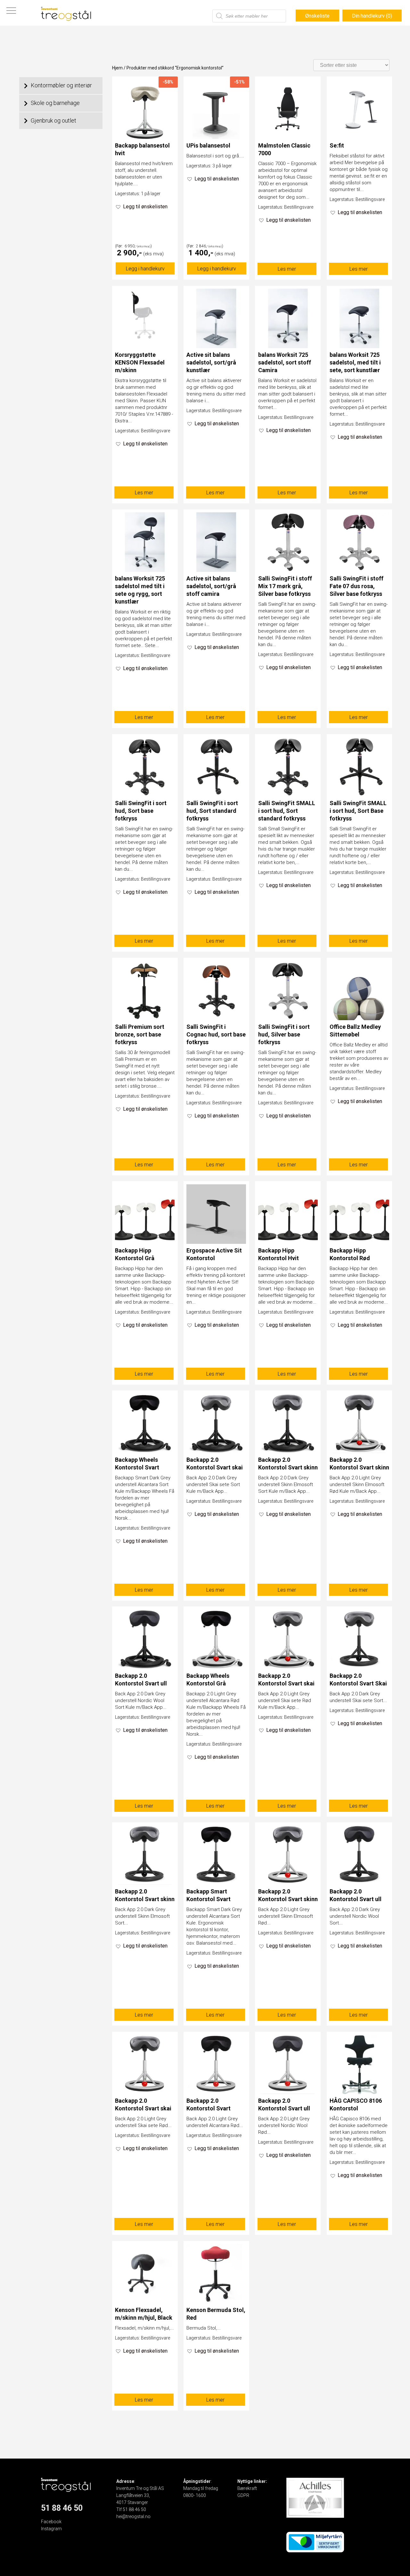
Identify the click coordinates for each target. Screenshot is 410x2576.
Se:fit (337, 145)
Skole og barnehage (55, 103)
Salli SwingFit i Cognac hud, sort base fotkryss (216, 1034)
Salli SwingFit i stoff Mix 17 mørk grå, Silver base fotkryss (285, 586)
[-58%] (145, 137)
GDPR (243, 2495)
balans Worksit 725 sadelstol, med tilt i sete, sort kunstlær (355, 362)
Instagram (51, 2529)
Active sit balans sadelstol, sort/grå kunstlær (211, 362)
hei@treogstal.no (133, 2516)
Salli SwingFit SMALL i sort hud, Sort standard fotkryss (287, 811)
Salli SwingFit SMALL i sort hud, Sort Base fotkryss (358, 811)
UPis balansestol (208, 145)
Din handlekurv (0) (372, 16)
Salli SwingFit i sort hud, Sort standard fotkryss (212, 811)
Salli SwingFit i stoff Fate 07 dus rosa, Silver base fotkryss (357, 586)
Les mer (287, 269)
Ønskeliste (317, 16)
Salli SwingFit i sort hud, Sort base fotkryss (141, 811)
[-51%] (216, 137)
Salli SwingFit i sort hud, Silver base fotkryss (284, 1034)
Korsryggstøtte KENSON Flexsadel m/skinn (140, 362)
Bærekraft (247, 2488)
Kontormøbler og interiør (61, 85)
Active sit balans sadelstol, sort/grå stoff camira (211, 586)
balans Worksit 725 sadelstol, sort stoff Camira (285, 362)
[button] (141, 207)
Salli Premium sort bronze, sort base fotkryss (140, 1034)
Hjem (117, 68)
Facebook (51, 2522)
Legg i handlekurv (145, 269)
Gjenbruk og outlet (53, 120)
